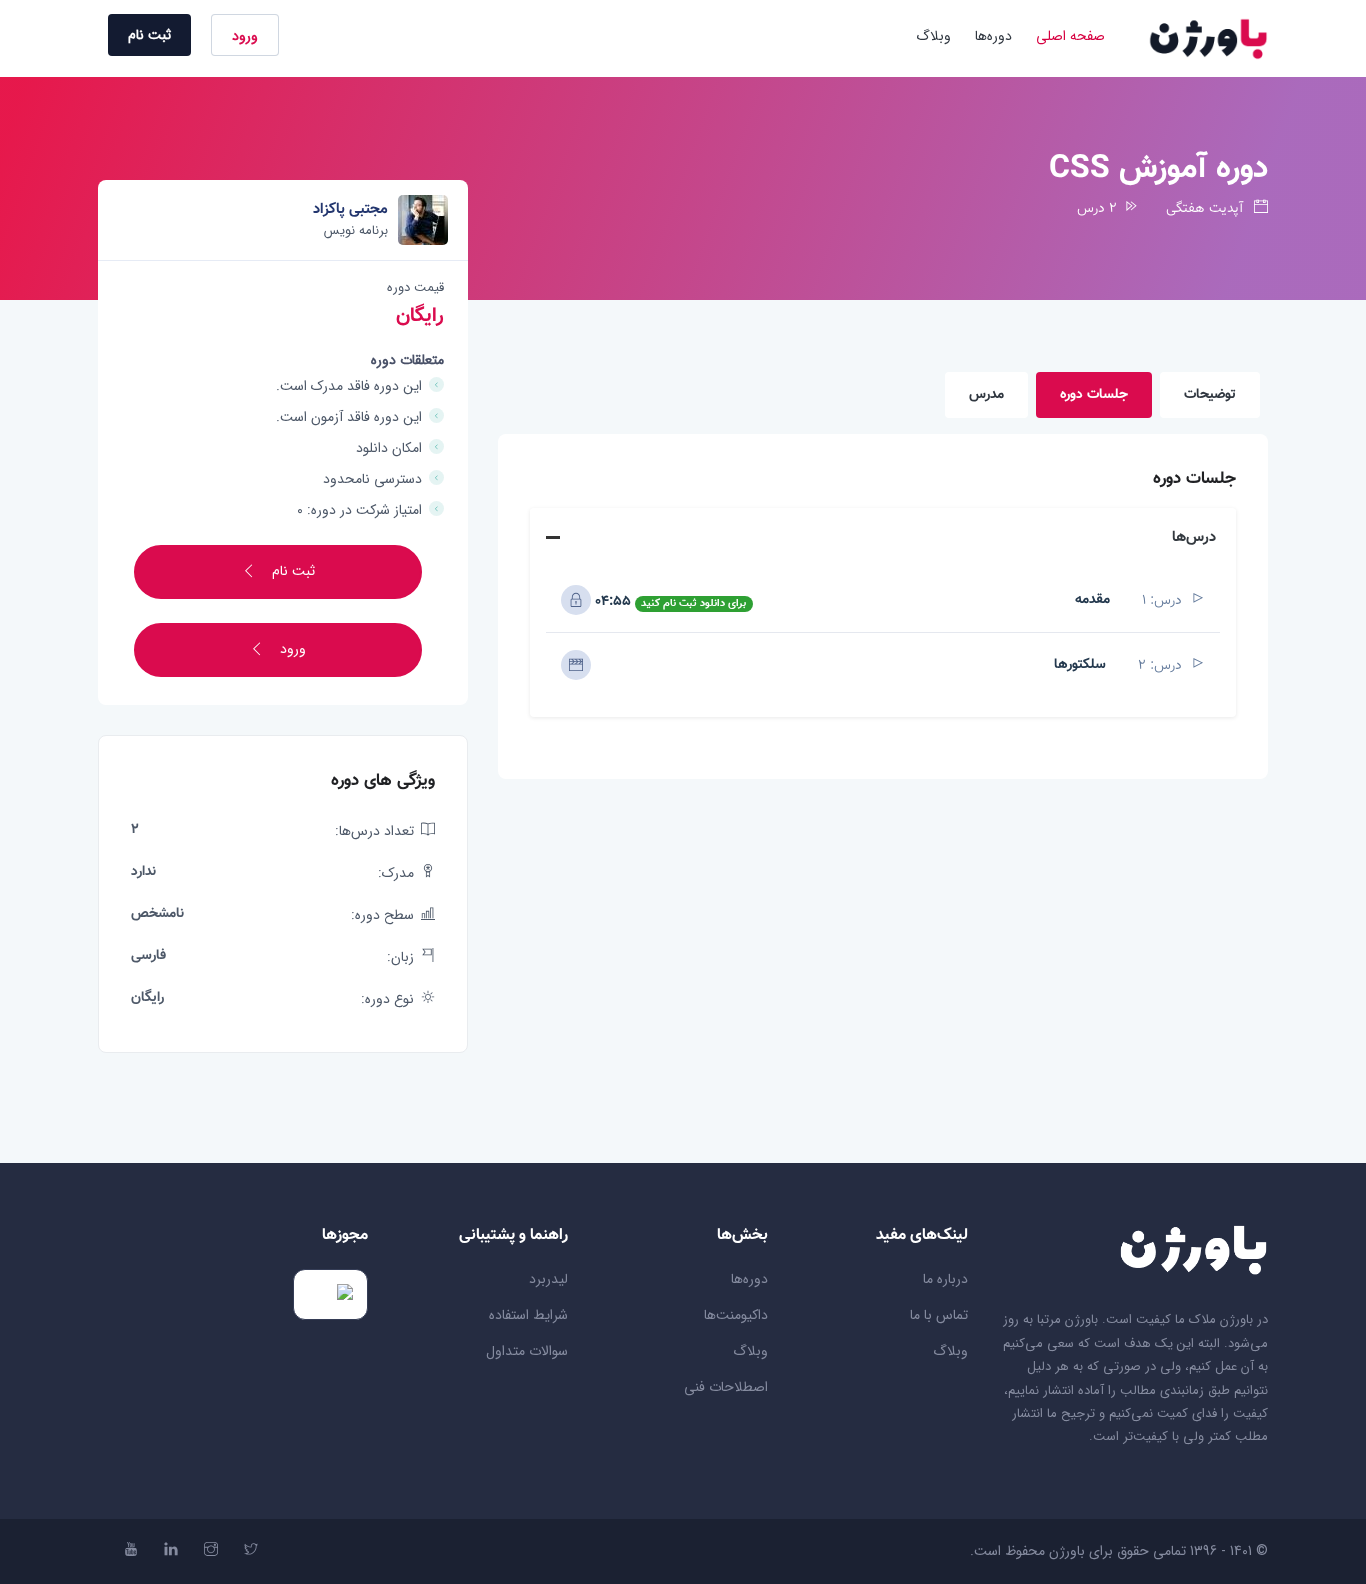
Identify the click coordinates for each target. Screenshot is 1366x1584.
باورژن (1067, 1551)
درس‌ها (1194, 537)
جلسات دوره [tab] (1094, 395)
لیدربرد (548, 1279)
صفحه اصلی (1070, 36)
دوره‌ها (993, 36)
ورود (245, 36)
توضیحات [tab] (1210, 395)
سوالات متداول (527, 1351)
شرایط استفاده (528, 1315)
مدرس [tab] (986, 395)
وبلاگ (933, 36)
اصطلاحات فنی (726, 1387)
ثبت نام (149, 35)
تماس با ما (939, 1315)
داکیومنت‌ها (736, 1315)
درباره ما (945, 1279)
